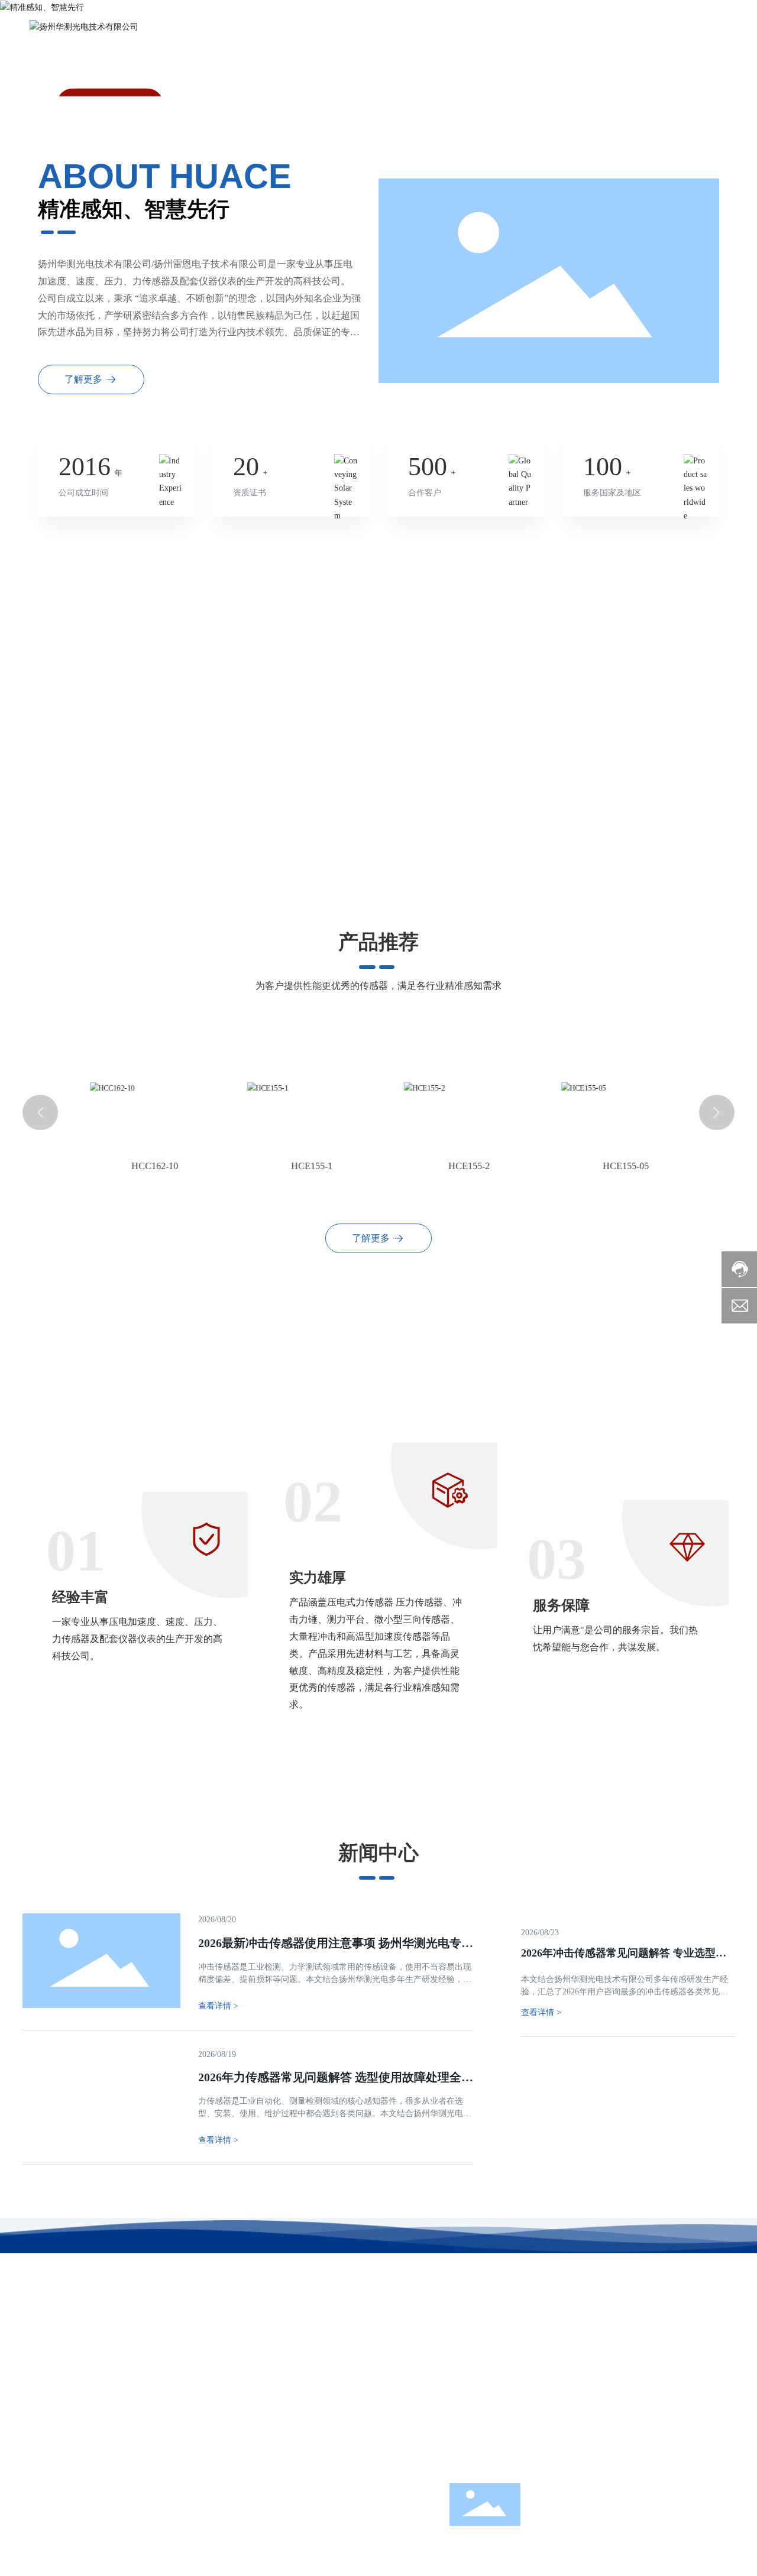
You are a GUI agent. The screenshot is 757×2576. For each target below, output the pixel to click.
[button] (40, 1112)
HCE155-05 (614, 1166)
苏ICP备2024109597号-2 (256, 2486)
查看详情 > (541, 2012)
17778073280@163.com (515, 2467)
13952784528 (514, 2437)
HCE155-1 (300, 1166)
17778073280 (489, 2417)
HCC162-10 (143, 1166)
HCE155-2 (457, 1166)
